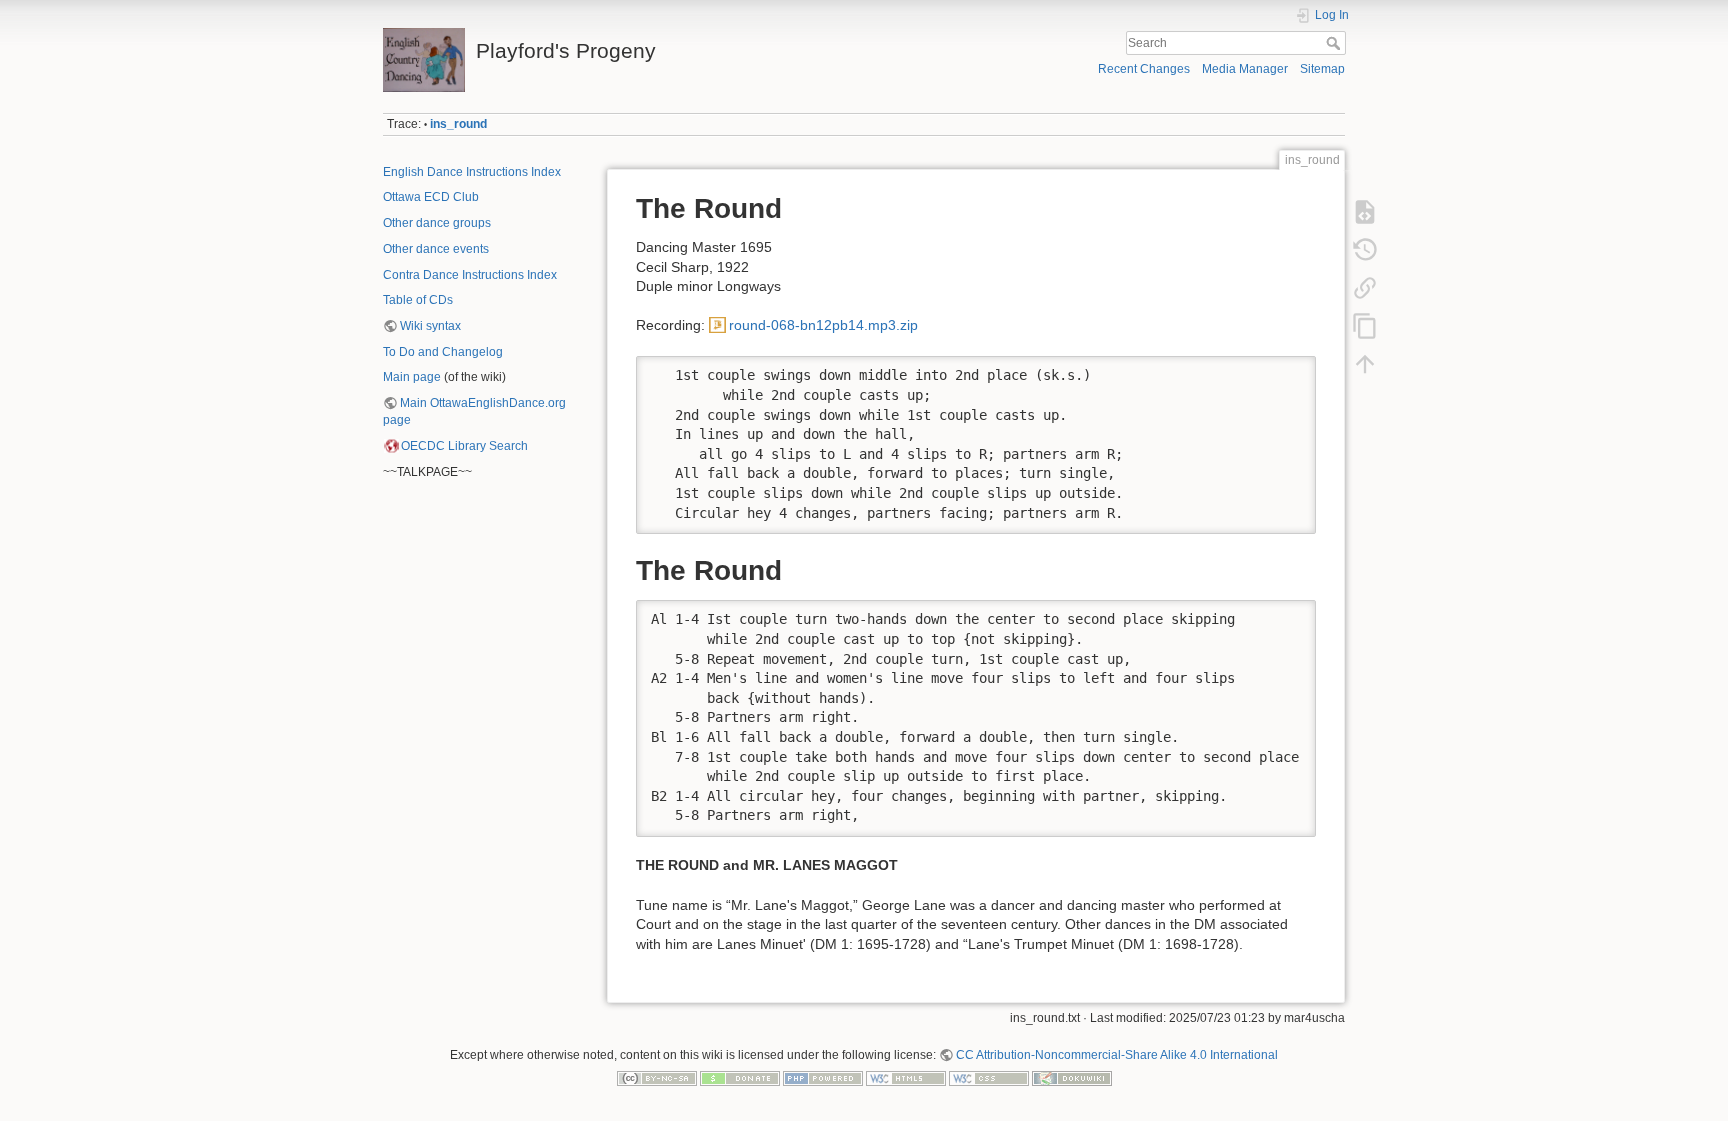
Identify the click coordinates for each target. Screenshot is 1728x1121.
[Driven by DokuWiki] (1072, 1078)
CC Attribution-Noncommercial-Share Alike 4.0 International (1117, 1055)
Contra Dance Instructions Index (470, 275)
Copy (1288, 371)
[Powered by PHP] (823, 1078)
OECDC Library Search (464, 446)
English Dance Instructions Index (472, 172)
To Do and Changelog (443, 352)
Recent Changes (1144, 69)
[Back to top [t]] (1365, 364)
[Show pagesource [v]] (1365, 212)
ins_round (458, 124)
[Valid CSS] (989, 1078)
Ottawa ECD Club (431, 197)
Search (1335, 43)
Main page (412, 377)
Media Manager (1245, 69)
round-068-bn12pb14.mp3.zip (823, 325)
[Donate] (740, 1078)
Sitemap (1322, 69)
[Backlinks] (1365, 288)
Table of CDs (418, 300)
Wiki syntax (430, 326)
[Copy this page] (1365, 326)
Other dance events (436, 249)
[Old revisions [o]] (1365, 250)
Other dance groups (437, 223)
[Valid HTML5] (906, 1078)
